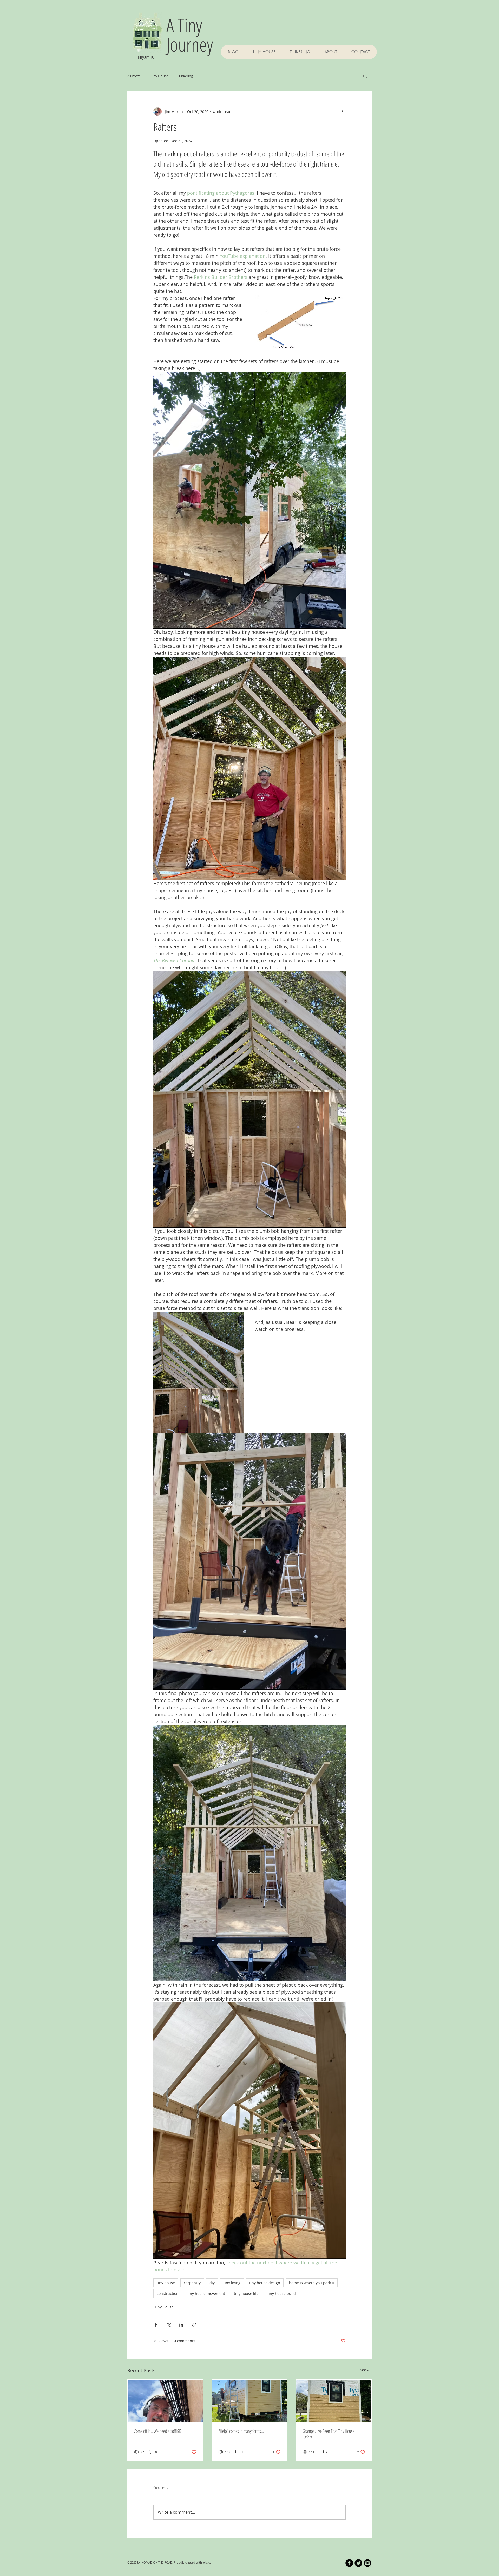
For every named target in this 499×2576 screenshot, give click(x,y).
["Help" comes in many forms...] (250, 2401)
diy (212, 2283)
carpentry (192, 2283)
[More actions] (343, 111)
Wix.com (208, 2562)
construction (168, 2293)
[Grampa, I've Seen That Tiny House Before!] (334, 2401)
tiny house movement (206, 2293)
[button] (365, 76)
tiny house (166, 2283)
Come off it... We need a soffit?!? (158, 2431)
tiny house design (265, 2283)
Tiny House (159, 76)
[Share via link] (194, 2325)
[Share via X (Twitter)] (169, 2325)
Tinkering (186, 76)
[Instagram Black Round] (367, 2563)
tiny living (232, 2283)
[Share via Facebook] (156, 2325)
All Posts (134, 76)
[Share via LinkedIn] (181, 2325)
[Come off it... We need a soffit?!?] (165, 2401)
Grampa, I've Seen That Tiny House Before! (329, 2434)
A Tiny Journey (190, 35)
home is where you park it (312, 2283)
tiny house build (282, 2293)
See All (366, 2370)
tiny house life (246, 2293)
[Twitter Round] (358, 2563)
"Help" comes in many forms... (241, 2431)
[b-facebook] (349, 2563)
